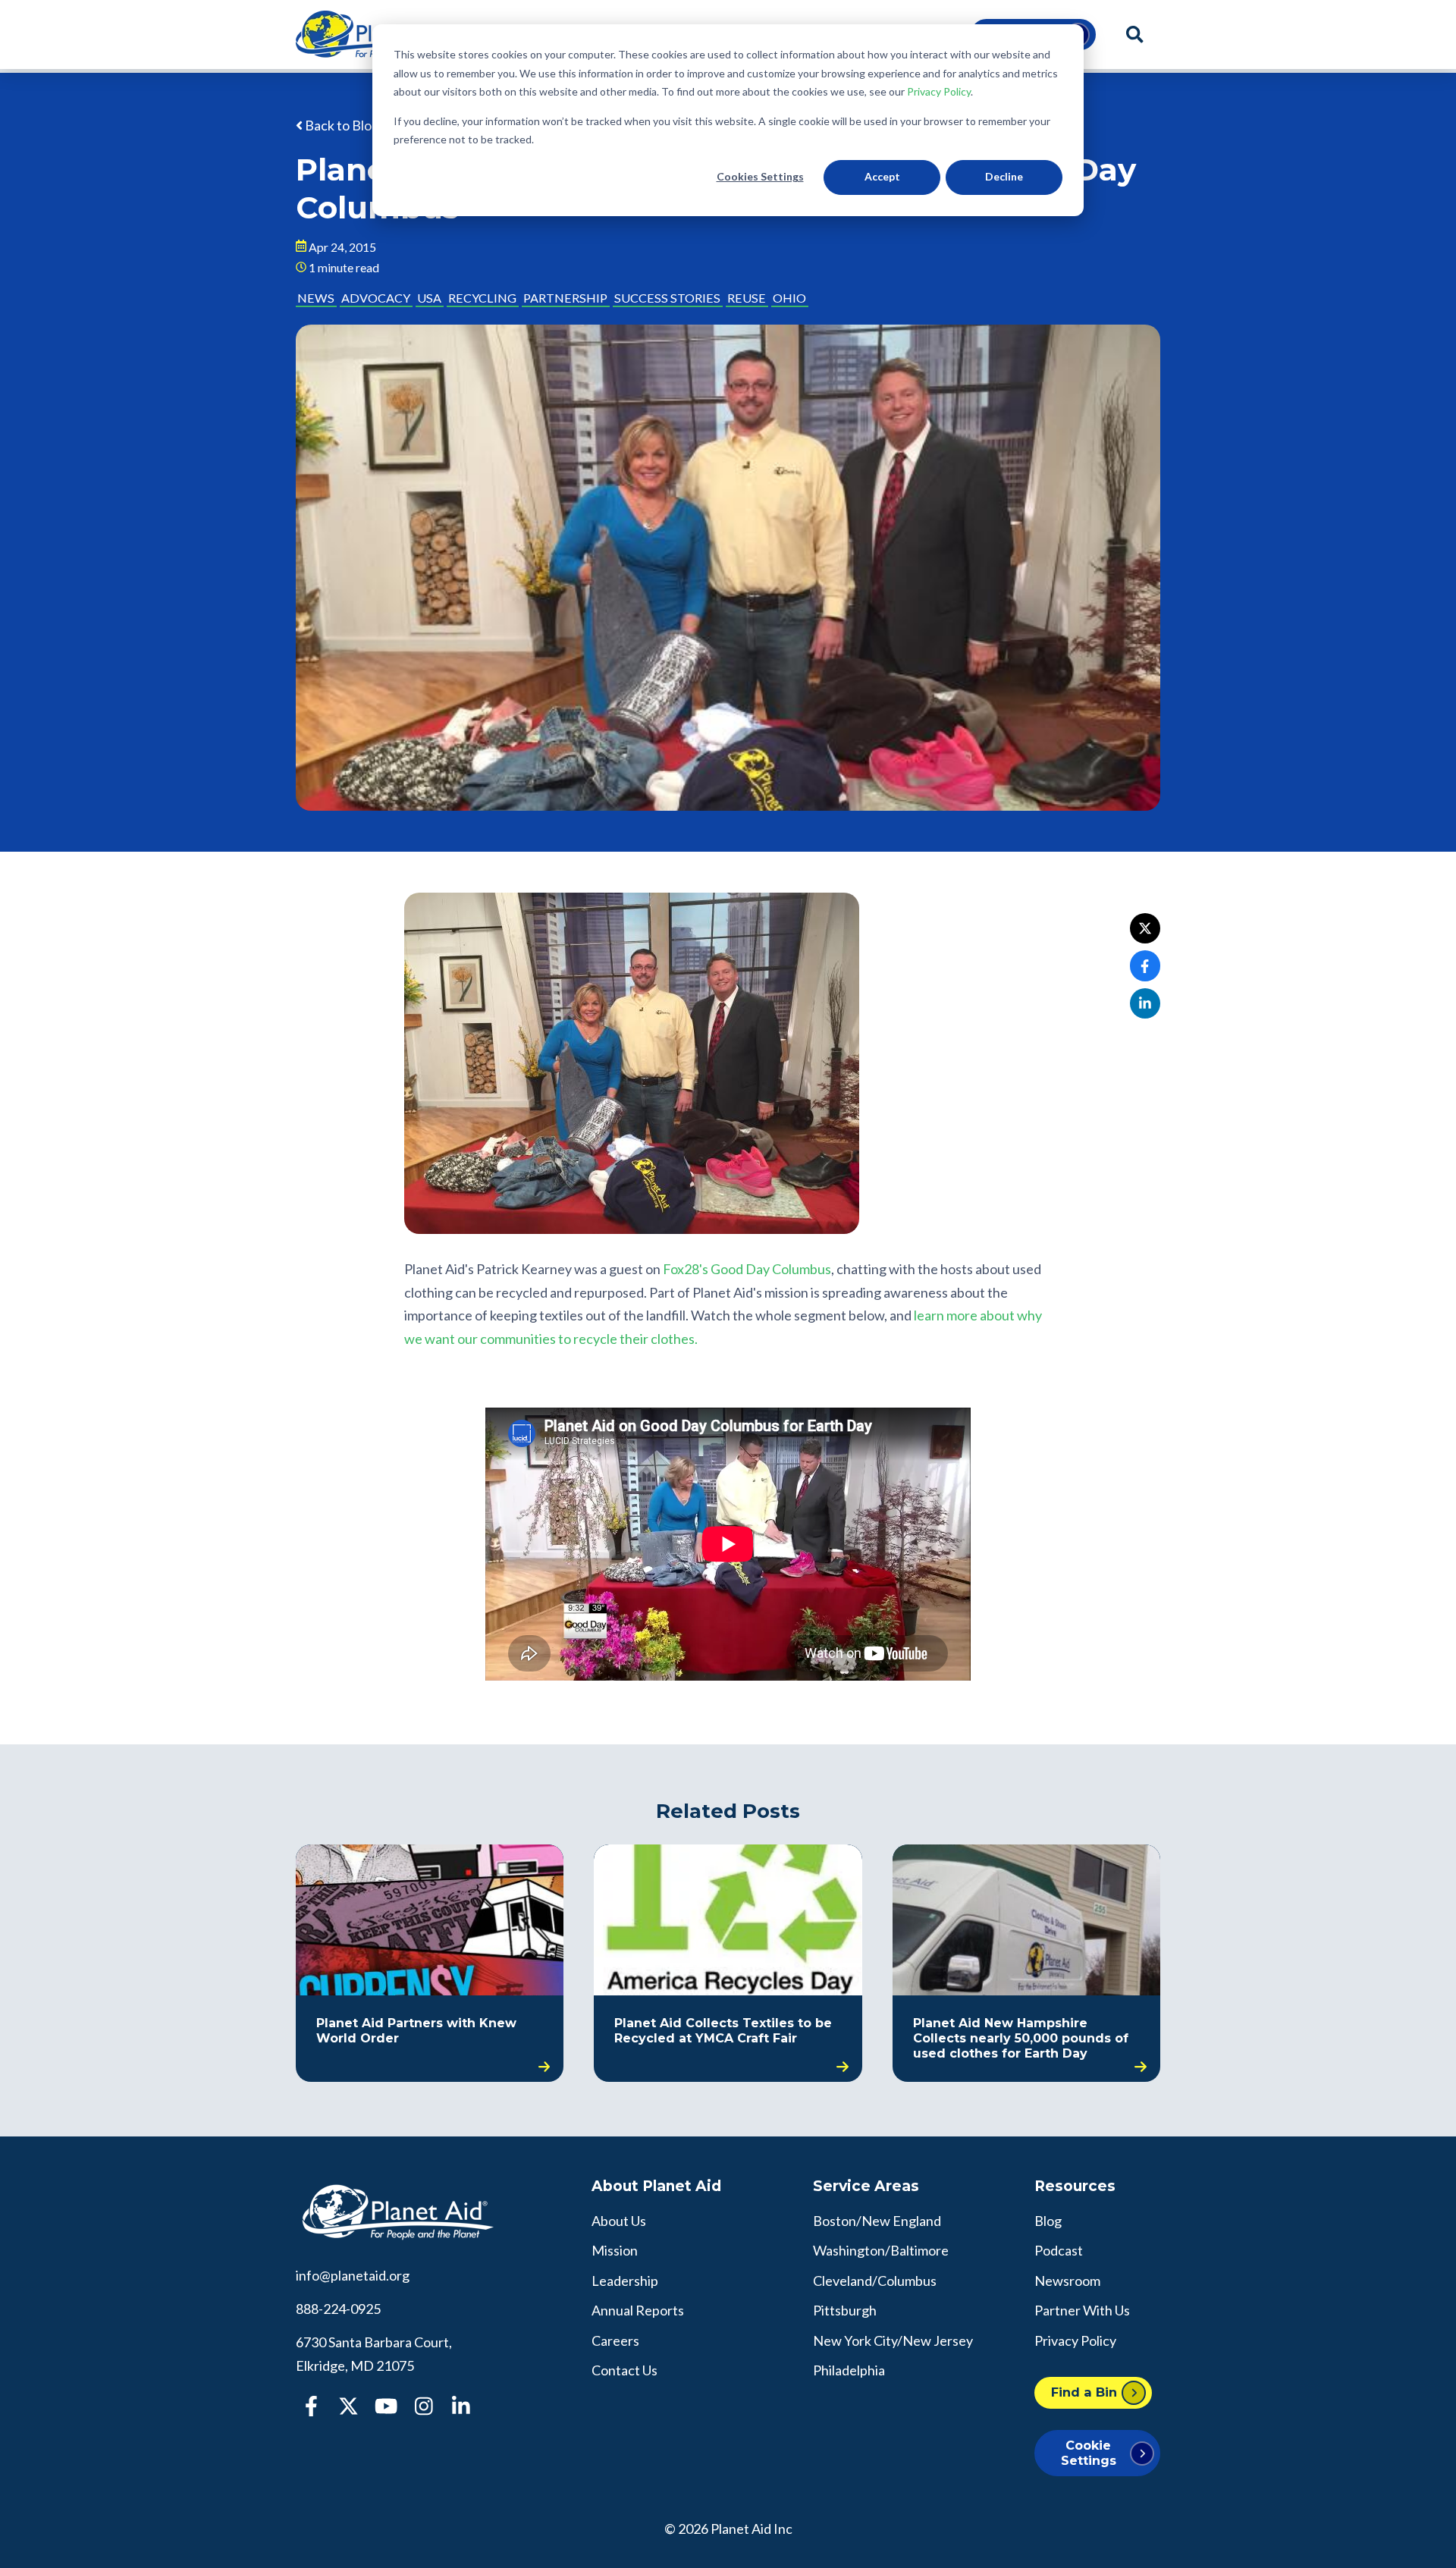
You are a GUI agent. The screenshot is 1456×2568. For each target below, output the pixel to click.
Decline (1004, 176)
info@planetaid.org (353, 2275)
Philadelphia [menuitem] (849, 2370)
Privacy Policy (939, 91)
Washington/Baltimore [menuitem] (881, 2250)
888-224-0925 (338, 2309)
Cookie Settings (1089, 2452)
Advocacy (376, 298)
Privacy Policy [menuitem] (1075, 2340)
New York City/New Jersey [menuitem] (893, 2340)
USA (429, 298)
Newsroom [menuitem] (1067, 2281)
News (316, 298)
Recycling (482, 298)
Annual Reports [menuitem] (638, 2310)
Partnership (565, 298)
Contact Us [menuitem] (624, 2370)
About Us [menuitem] (619, 2221)
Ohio (789, 298)
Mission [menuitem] (615, 2250)
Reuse (747, 298)
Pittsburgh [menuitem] (845, 2310)
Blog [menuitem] (1048, 2221)
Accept (882, 176)
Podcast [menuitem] (1059, 2250)
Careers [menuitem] (615, 2340)
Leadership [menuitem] (625, 2281)
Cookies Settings (760, 176)
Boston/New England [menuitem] (877, 2221)
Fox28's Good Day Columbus (747, 1269)
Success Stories (667, 298)
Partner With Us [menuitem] (1082, 2310)
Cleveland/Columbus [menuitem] (875, 2281)
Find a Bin (1084, 2392)
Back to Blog (341, 125)
